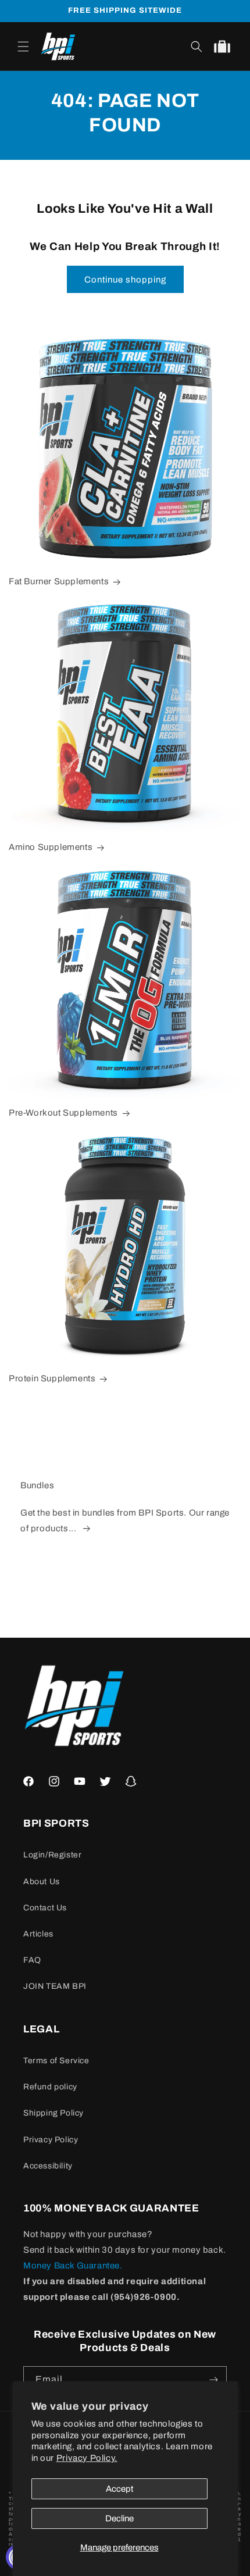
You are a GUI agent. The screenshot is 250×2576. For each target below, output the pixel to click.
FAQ (32, 1960)
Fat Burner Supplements (59, 581)
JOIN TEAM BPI (55, 1986)
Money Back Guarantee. (73, 2266)
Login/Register (52, 1855)
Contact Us (45, 1908)
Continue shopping (125, 280)
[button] (23, 47)
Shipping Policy (53, 2113)
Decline (119, 2518)
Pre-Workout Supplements (63, 1113)
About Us (42, 1882)
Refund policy (50, 2087)
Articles (38, 1934)
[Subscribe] (213, 2380)
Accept (119, 2489)
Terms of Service (56, 2061)
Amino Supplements (51, 847)
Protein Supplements (52, 1378)
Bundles (37, 1485)
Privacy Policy (51, 2140)
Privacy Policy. (87, 2458)
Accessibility (48, 2166)
